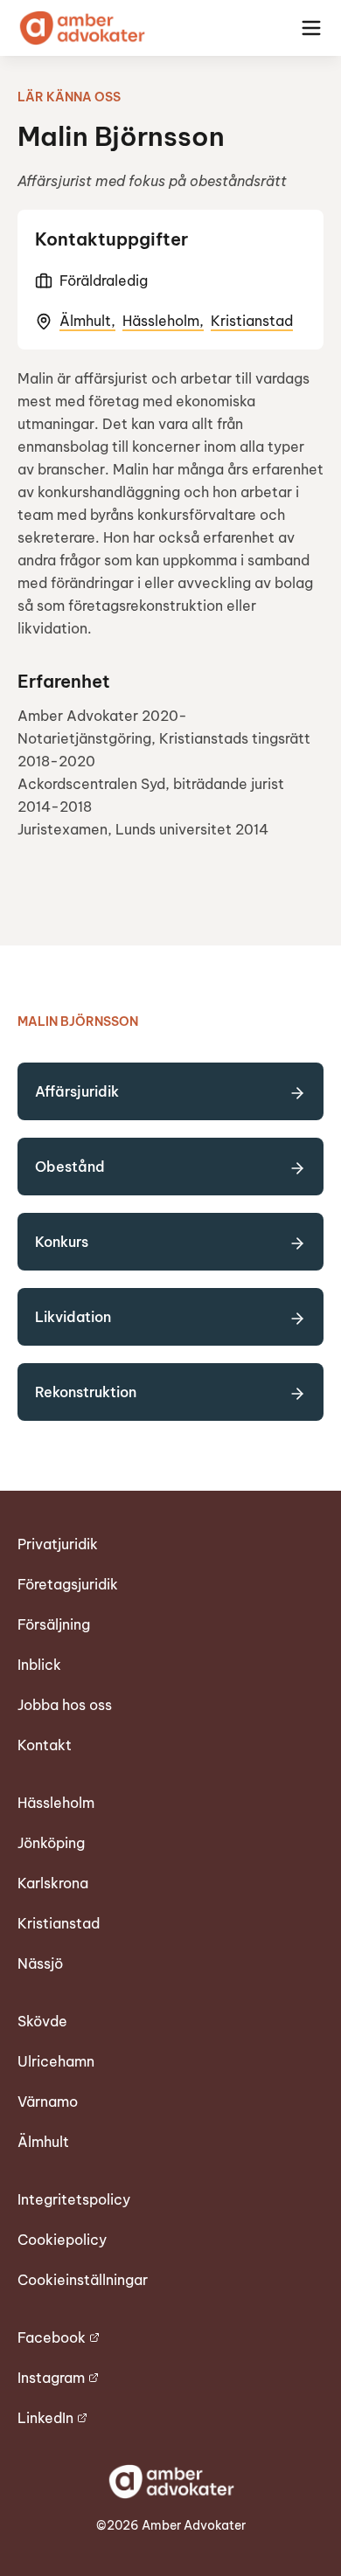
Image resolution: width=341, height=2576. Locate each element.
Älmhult (43, 2142)
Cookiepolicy (62, 2240)
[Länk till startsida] (81, 28)
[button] (311, 28)
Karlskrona (53, 1883)
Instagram (51, 2378)
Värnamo (48, 2102)
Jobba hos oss (65, 1705)
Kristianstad (252, 321)
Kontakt (45, 1745)
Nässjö (40, 1963)
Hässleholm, (163, 321)
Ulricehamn (56, 2061)
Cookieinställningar (83, 2280)
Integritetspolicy (74, 2199)
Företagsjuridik (68, 1584)
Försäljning (54, 1624)
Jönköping (51, 1843)
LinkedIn (45, 2418)
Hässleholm (56, 1803)
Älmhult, (87, 321)
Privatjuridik (58, 1544)
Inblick (39, 1665)
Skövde (42, 2021)
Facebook (52, 2337)
